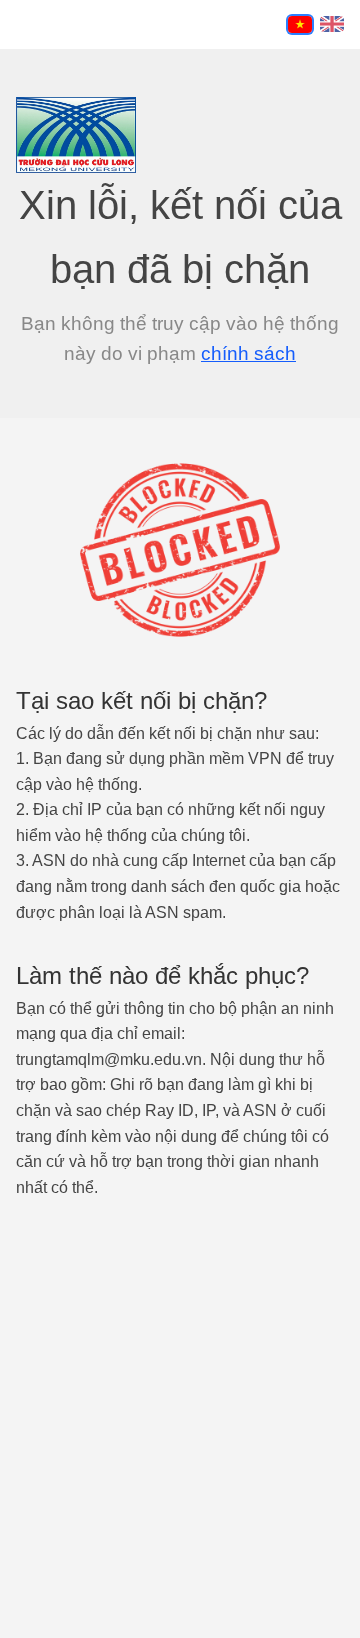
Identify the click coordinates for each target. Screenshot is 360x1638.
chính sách (248, 353)
